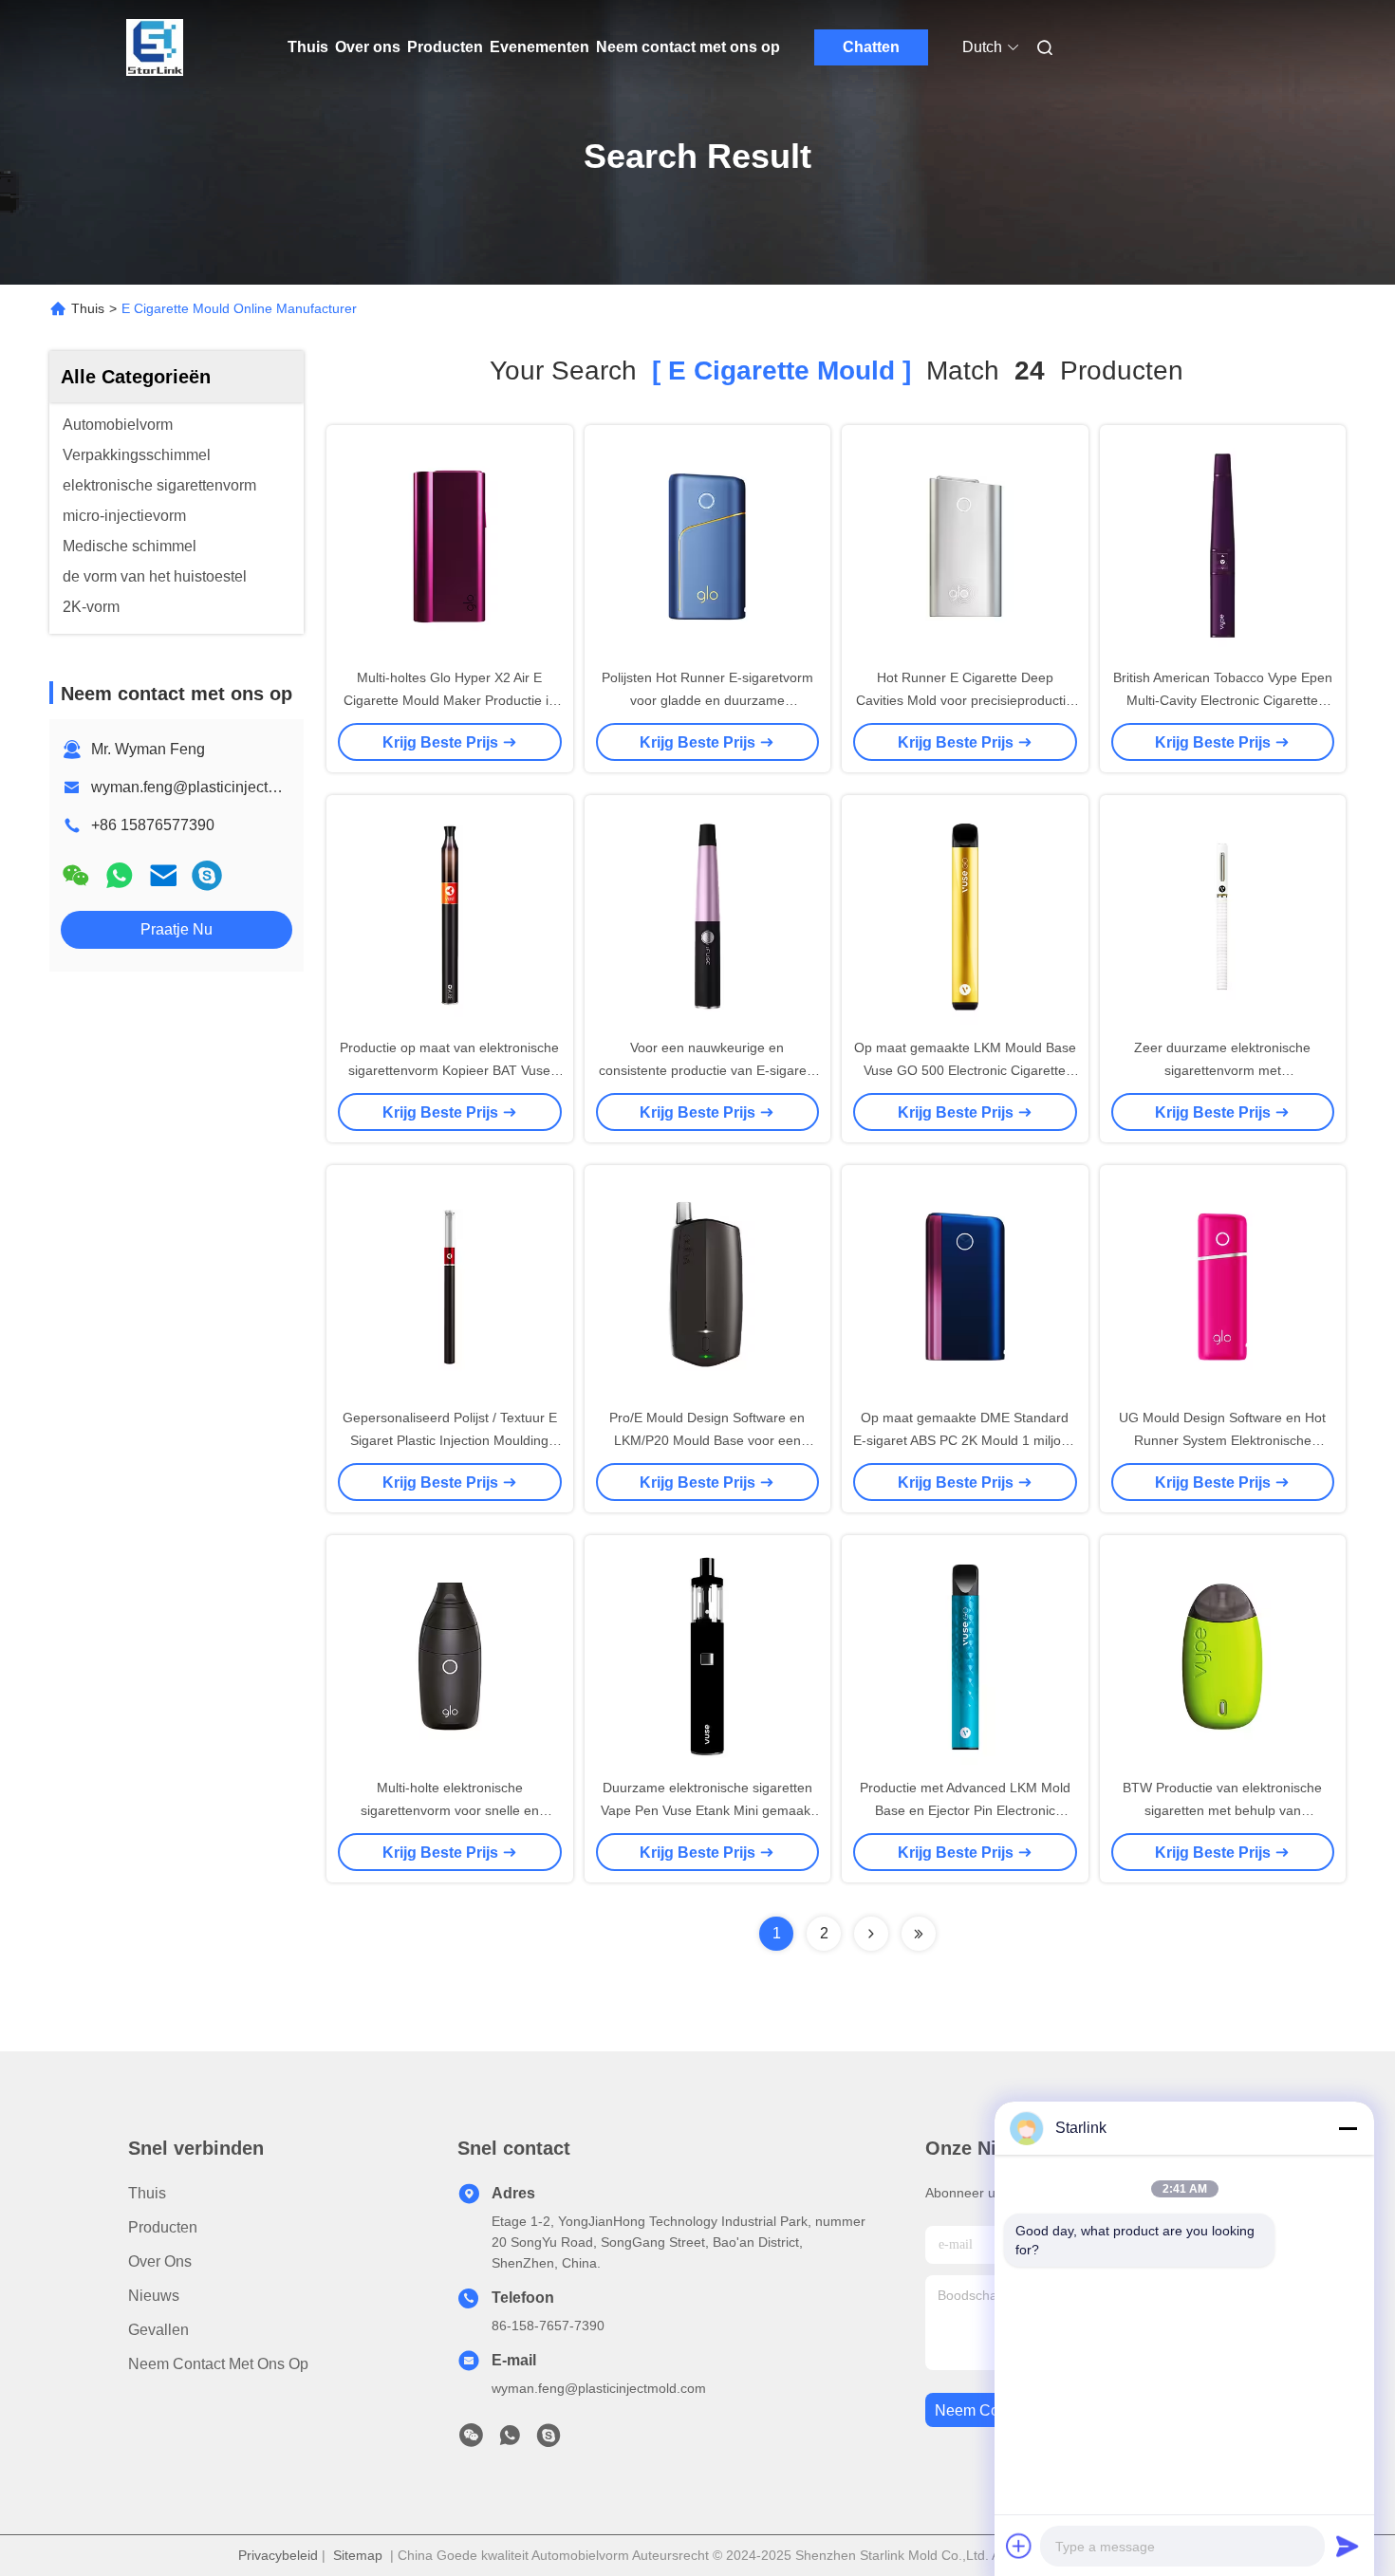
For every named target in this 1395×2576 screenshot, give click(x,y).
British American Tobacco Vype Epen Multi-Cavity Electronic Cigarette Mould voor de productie (1223, 700)
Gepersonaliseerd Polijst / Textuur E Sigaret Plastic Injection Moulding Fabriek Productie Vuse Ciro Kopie (450, 1440)
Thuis (308, 47)
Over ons (368, 47)
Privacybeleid (278, 2555)
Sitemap (358, 2555)
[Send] (1348, 2546)
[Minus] (1348, 2128)
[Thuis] (155, 47)
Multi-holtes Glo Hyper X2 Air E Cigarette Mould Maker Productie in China (450, 700)
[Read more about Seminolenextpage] (871, 1934)
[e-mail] (163, 875)
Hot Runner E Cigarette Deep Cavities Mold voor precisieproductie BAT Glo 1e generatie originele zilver (965, 700)
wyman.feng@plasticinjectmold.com (212, 787)
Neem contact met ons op (688, 47)
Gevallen (158, 2330)
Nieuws (154, 2296)
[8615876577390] (510, 2440)
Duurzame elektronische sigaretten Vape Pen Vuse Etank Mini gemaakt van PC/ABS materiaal (707, 1810)
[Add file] (1019, 2546)
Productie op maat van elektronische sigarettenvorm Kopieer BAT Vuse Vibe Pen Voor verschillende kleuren (449, 1070)
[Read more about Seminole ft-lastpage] (919, 1934)
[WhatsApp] (120, 875)
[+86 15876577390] (207, 875)
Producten (445, 47)
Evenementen (539, 47)
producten (163, 2227)
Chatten (871, 47)
